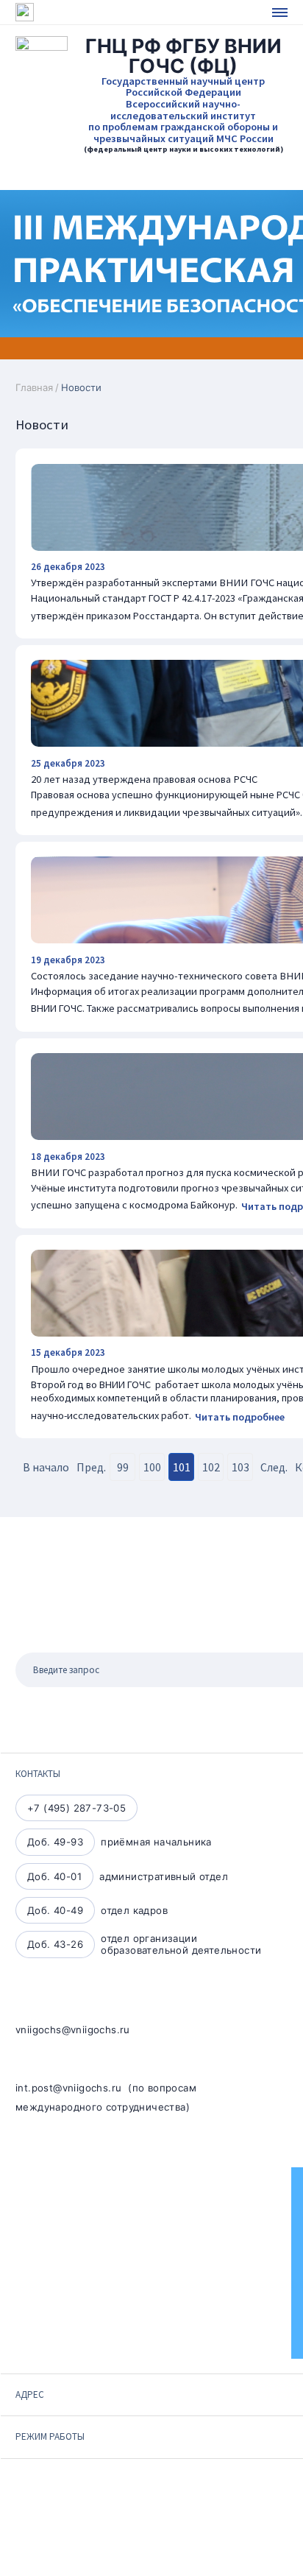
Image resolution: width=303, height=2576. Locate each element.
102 (211, 1467)
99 (123, 1467)
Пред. (91, 1467)
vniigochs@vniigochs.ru (73, 2030)
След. (274, 1467)
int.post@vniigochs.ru (68, 2088)
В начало (46, 1467)
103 (240, 1467)
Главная (34, 387)
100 (152, 1467)
